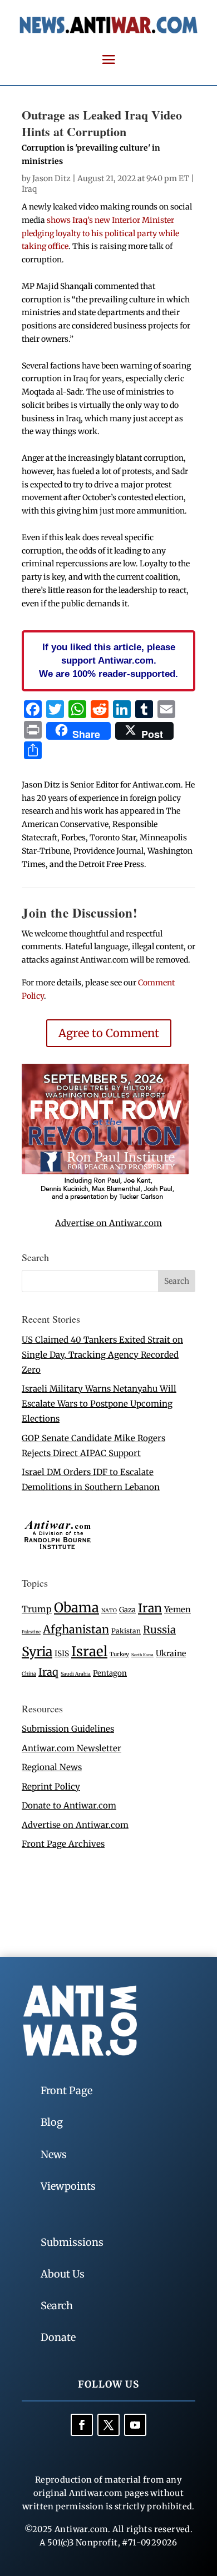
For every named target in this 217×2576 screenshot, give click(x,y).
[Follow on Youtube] (135, 2425)
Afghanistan (76, 1629)
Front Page (66, 2091)
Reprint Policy (51, 1787)
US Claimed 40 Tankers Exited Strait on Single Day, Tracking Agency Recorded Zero (102, 1355)
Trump (37, 1609)
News (54, 2154)
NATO (109, 1611)
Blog (52, 2122)
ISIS (62, 1654)
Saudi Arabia (76, 1674)
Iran (150, 1608)
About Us (63, 2274)
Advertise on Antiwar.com (108, 1223)
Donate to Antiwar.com (69, 1805)
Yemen (177, 1610)
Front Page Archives (63, 1844)
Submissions (72, 2242)
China (29, 1674)
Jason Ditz (51, 178)
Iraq (29, 189)
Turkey (119, 1654)
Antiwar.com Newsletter (71, 1748)
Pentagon (110, 1673)
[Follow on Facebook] (82, 2425)
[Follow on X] (108, 2425)
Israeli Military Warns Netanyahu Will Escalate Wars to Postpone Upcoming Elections (99, 1404)
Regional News (52, 1767)
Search (57, 2306)
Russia (159, 1630)
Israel (89, 1651)
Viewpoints (68, 2186)
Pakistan (126, 1631)
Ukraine (171, 1653)
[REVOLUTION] (105, 1199)
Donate (58, 2337)
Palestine (31, 1632)
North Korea (142, 1655)
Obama (77, 1608)
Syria (37, 1651)
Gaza (127, 1610)
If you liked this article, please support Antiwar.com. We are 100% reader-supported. (108, 660)
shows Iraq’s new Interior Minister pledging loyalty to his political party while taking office (100, 233)
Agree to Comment (109, 1033)
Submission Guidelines (68, 1729)
